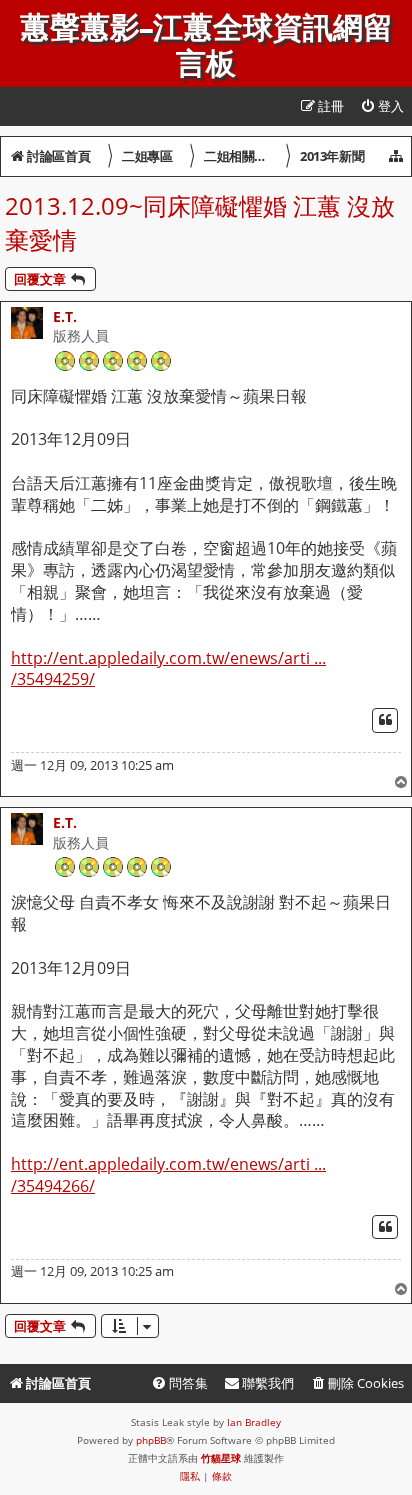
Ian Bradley (254, 1422)
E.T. (65, 316)
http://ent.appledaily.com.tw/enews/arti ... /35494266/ (168, 1175)
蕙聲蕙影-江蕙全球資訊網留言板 (206, 46)
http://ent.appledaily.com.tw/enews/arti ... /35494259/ (168, 669)
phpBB (151, 1440)
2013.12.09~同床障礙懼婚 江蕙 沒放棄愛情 (200, 222)
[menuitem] (382, 106)
